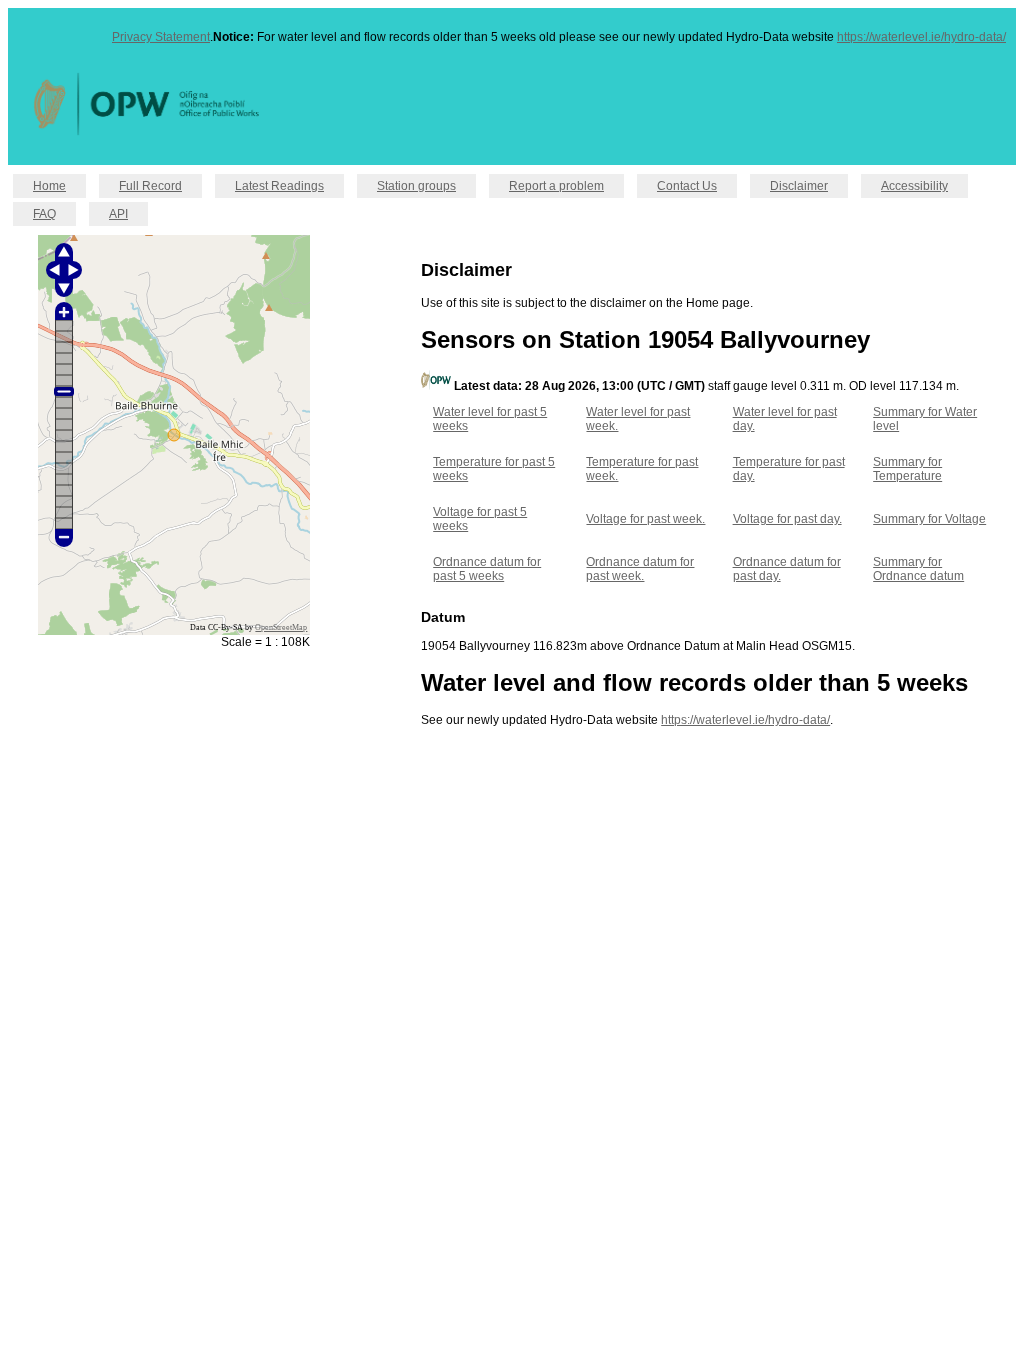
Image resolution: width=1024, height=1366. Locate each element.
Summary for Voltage (929, 519)
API (118, 214)
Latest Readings (279, 186)
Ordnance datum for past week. (640, 569)
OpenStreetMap (281, 627)
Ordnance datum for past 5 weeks (487, 569)
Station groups (416, 186)
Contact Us (687, 186)
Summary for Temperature (907, 469)
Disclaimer (799, 186)
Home (49, 186)
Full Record (150, 186)
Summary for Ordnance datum (918, 569)
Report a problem (556, 186)
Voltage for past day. (787, 519)
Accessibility (914, 186)
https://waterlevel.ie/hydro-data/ (921, 37)
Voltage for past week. (645, 519)
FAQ (44, 214)
